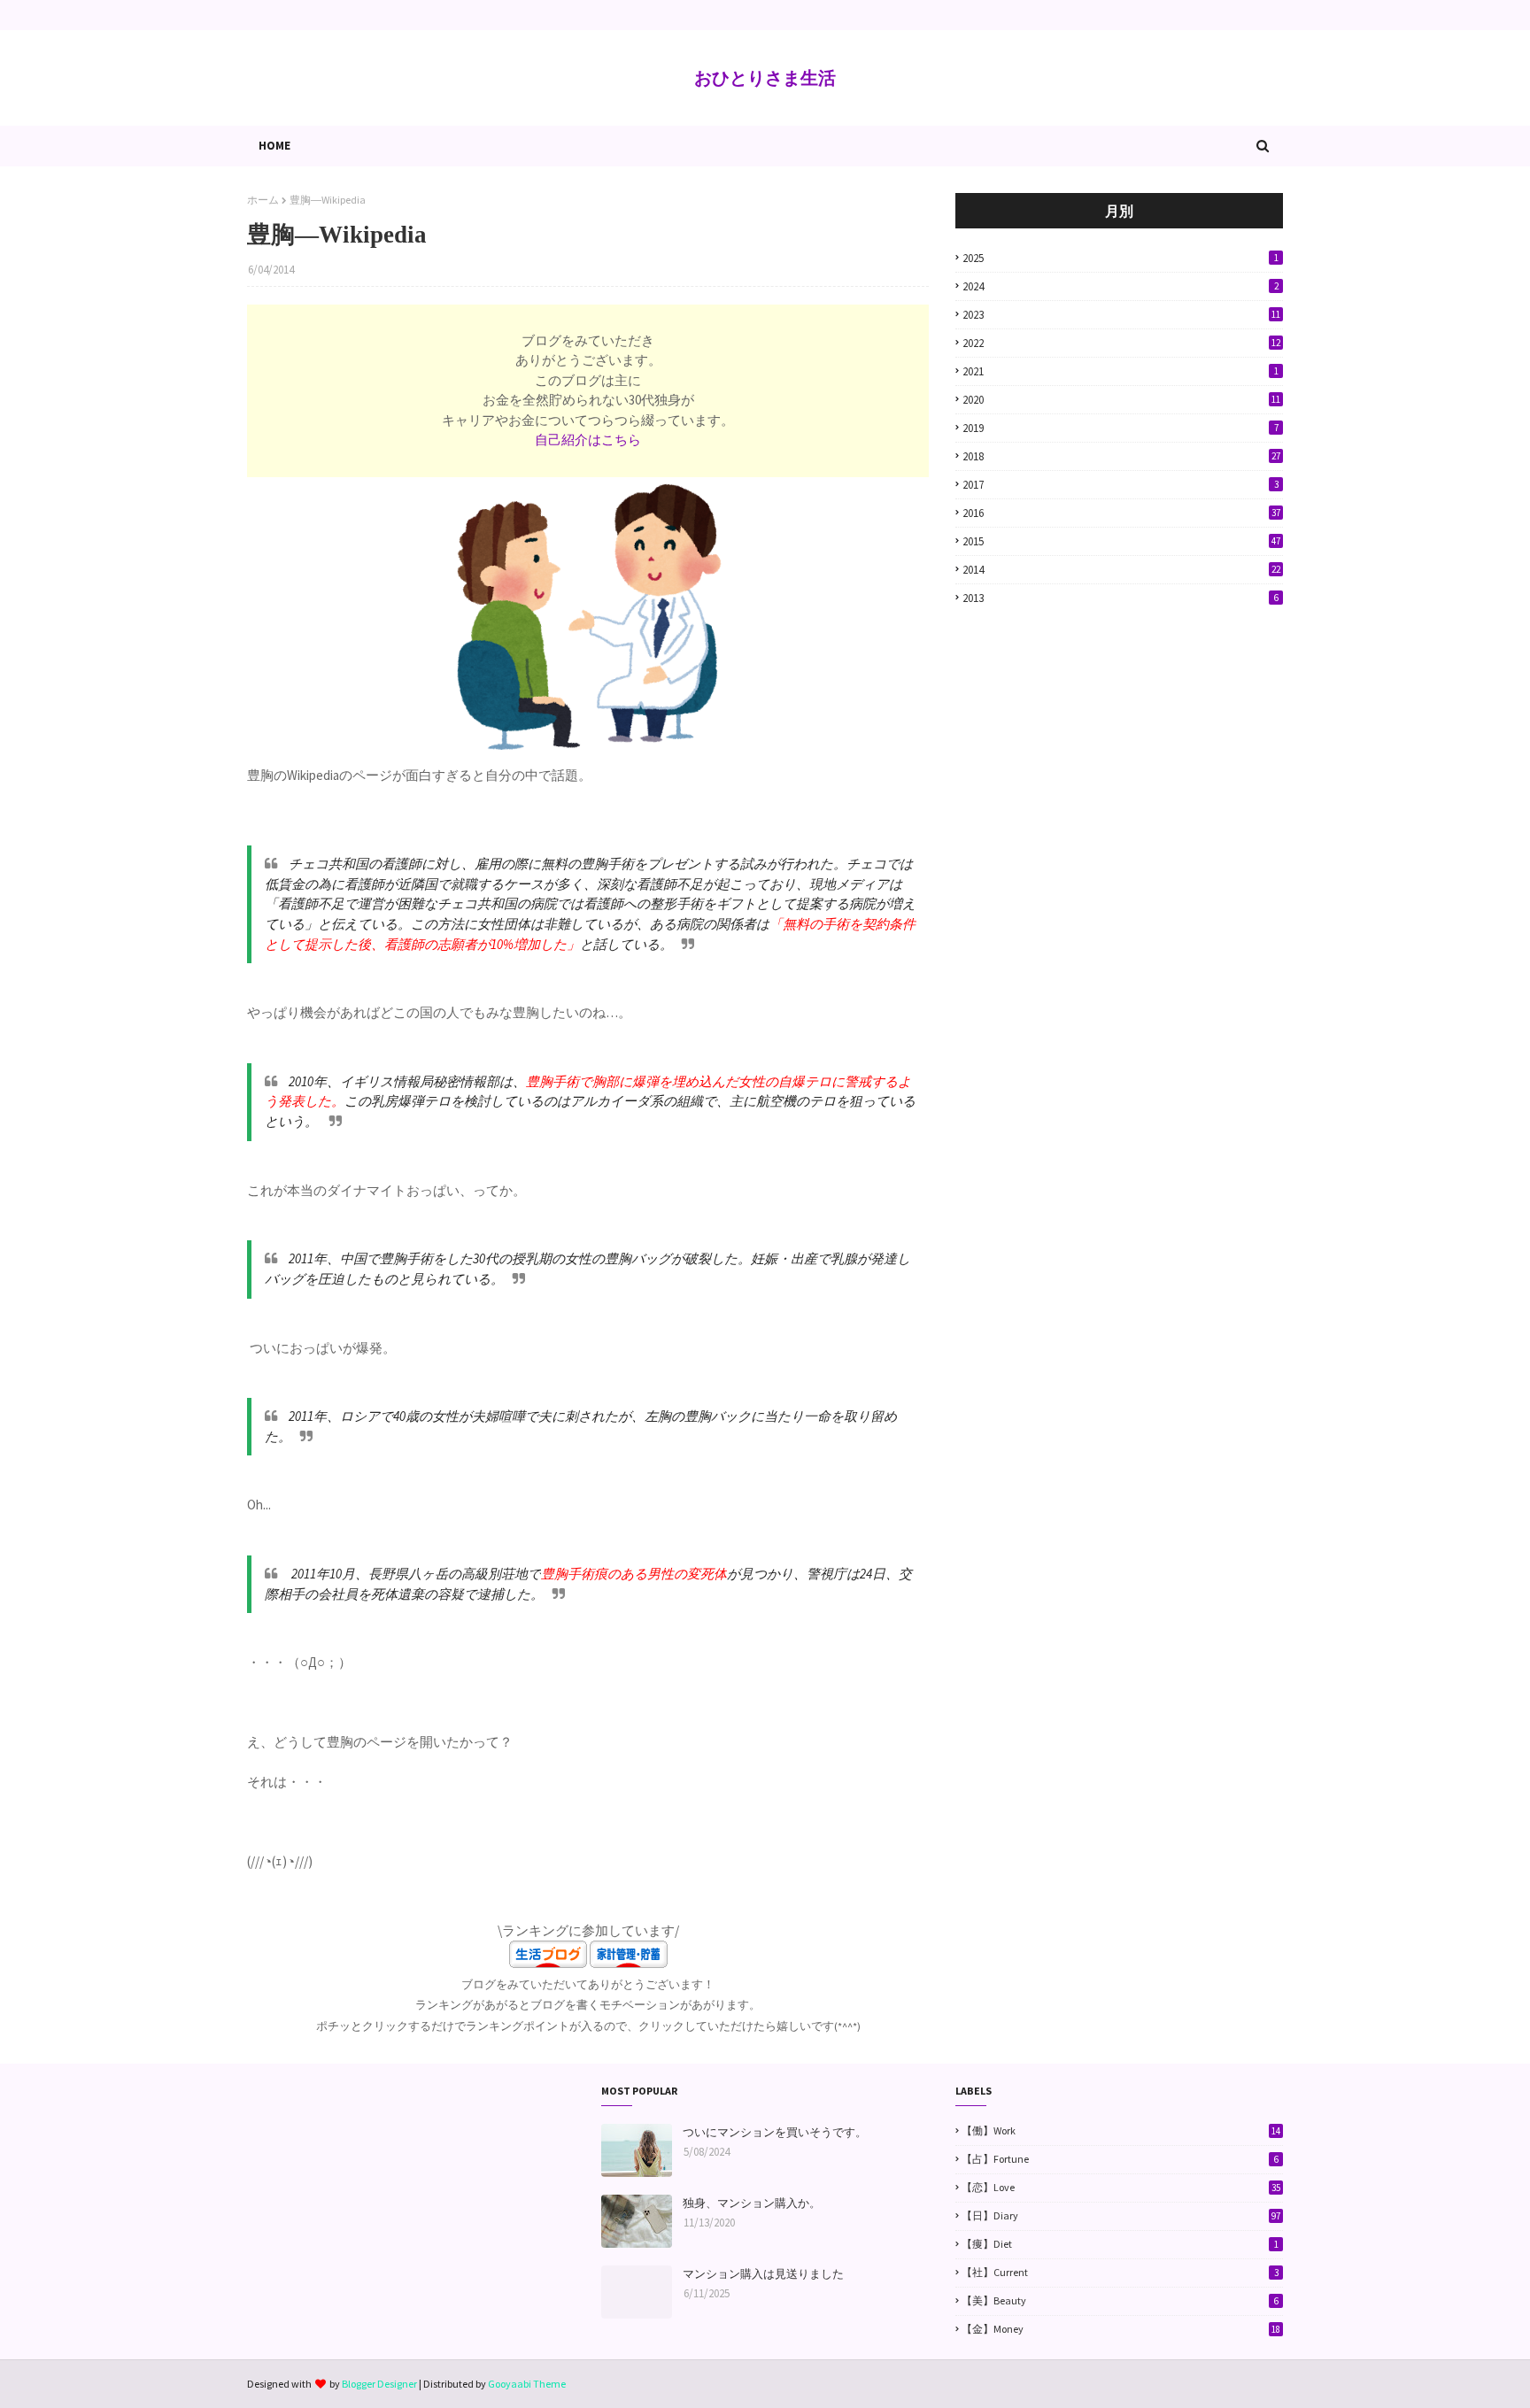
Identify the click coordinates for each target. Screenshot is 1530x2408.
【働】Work (1121, 2130)
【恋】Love (1121, 2187)
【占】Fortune (1120, 2159)
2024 (1120, 286)
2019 (1120, 428)
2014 (1121, 570)
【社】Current (1120, 2272)
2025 (1120, 258)
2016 (1121, 513)
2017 (1120, 485)
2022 (1121, 343)
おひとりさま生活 (765, 77)
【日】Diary (1121, 2215)
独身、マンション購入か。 (752, 2203)
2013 (1120, 598)
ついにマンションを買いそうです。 (775, 2132)
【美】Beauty (1120, 2300)
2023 (1121, 315)
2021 (1120, 371)
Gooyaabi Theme (527, 2384)
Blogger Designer (379, 2384)
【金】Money (1121, 2329)
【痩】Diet (1120, 2244)
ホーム (263, 200)
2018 (1121, 456)
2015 (1121, 541)
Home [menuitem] (274, 146)
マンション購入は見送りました (763, 2274)
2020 (1121, 400)
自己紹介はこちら (588, 440)
